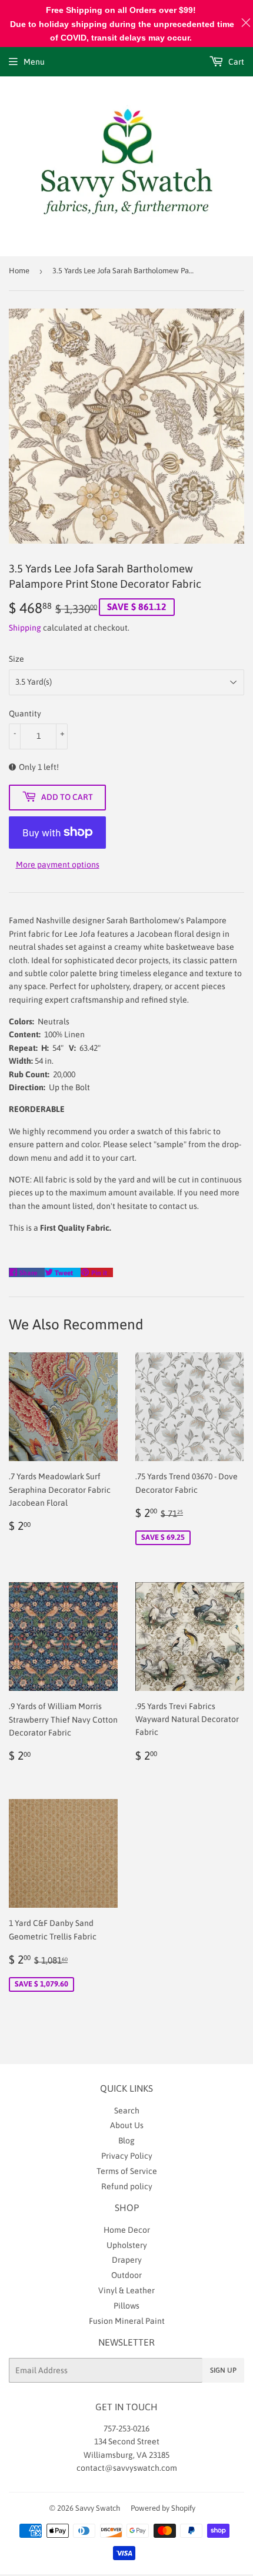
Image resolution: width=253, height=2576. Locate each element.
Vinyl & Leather (126, 2290)
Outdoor (126, 2275)
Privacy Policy (127, 2156)
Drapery (127, 2260)
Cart (235, 62)
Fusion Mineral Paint (127, 2321)
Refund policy (127, 2186)
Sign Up (223, 2370)
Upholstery (127, 2245)
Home (19, 271)
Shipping (25, 628)
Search (127, 2111)
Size (16, 659)
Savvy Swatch (98, 2508)
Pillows (126, 2306)
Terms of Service (127, 2171)
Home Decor (127, 2230)
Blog (126, 2140)
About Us (127, 2125)
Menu (34, 62)
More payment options (58, 865)
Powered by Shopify (163, 2508)
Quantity (25, 713)
